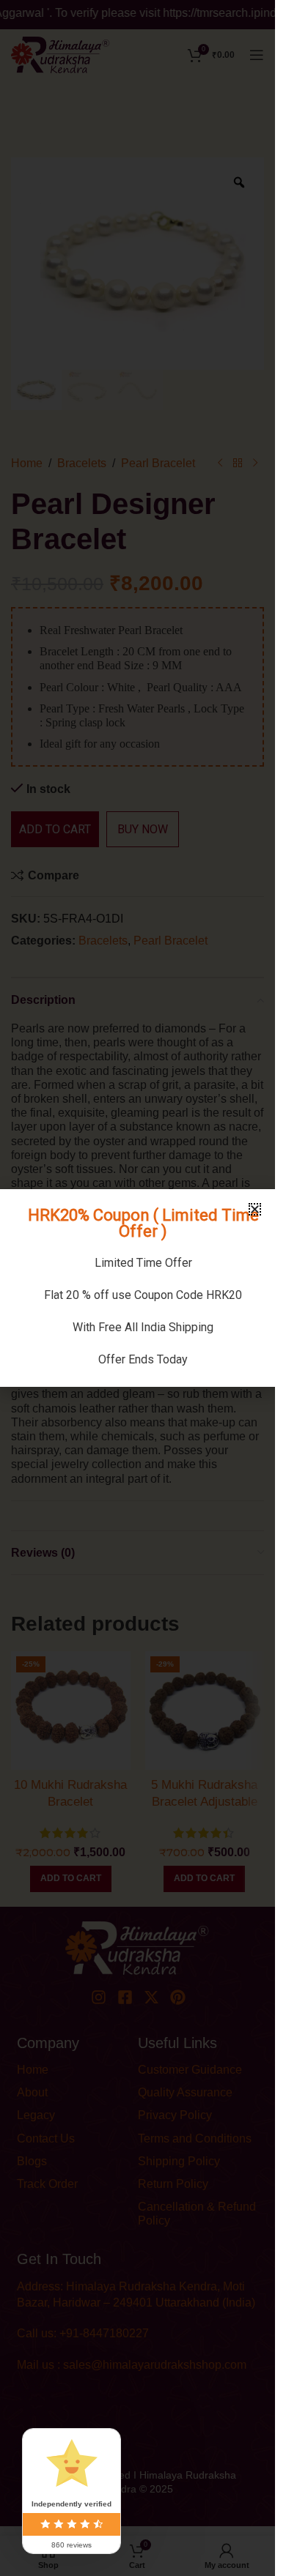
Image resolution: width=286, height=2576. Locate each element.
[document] (137, 1288)
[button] (255, 1209)
